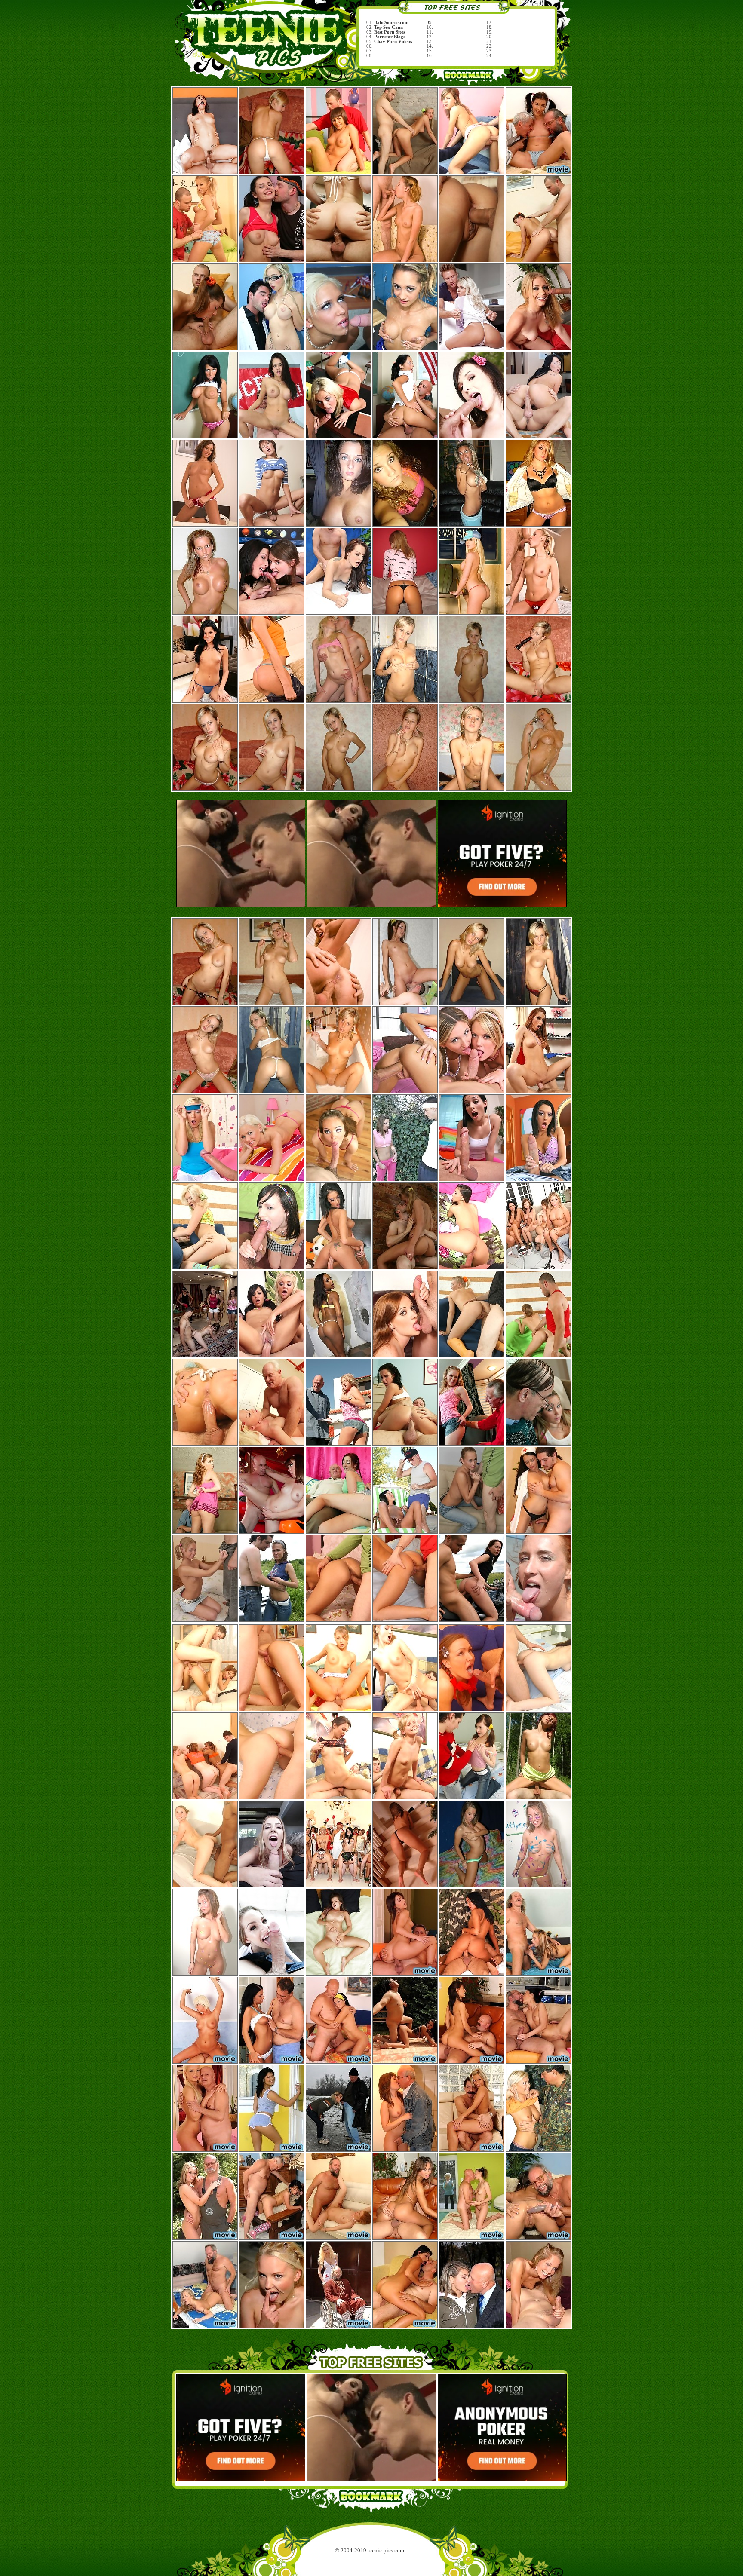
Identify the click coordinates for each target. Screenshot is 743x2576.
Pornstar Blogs (390, 37)
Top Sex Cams (389, 27)
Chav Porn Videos (393, 41)
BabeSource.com (391, 23)
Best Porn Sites (390, 32)
